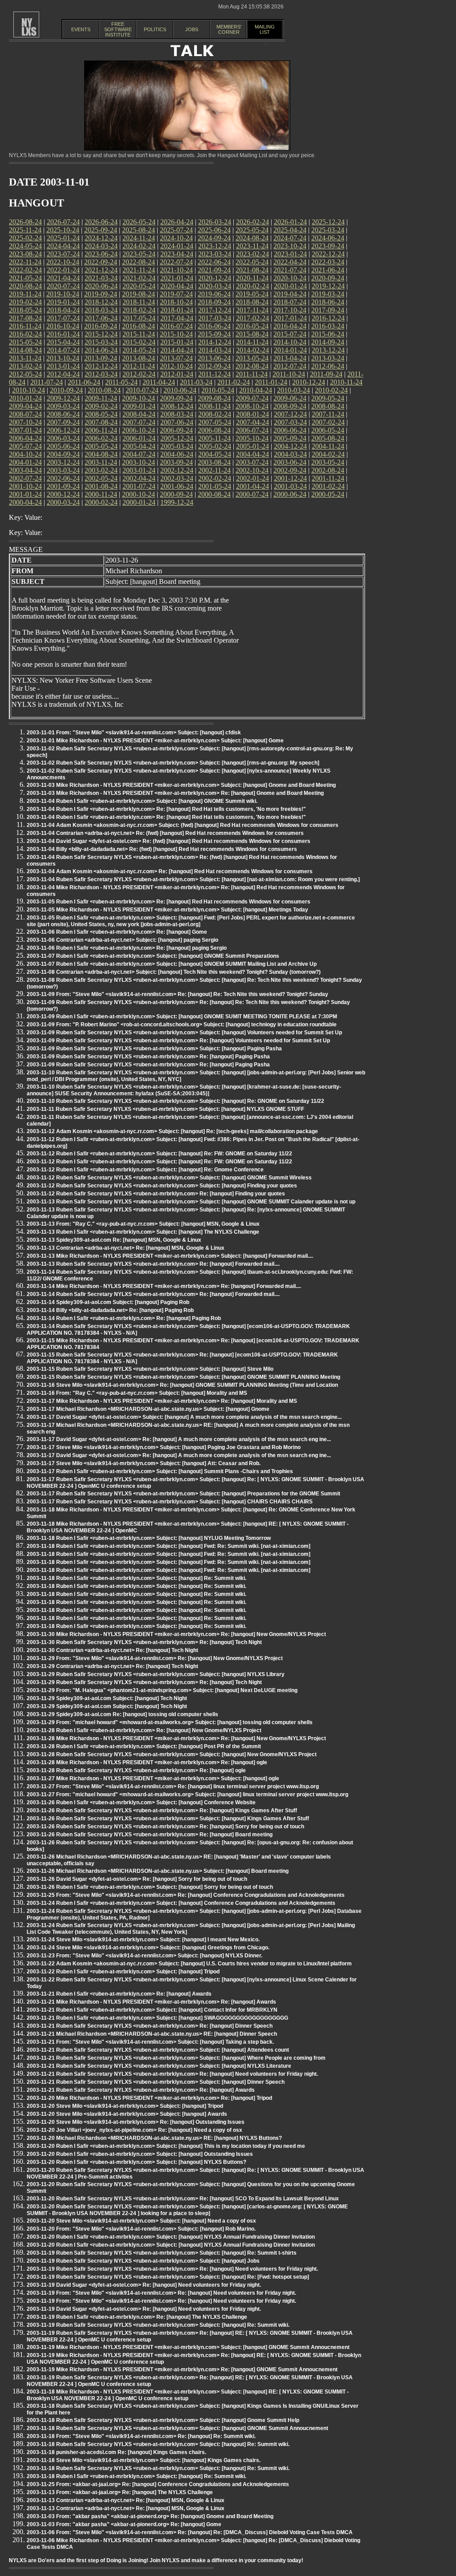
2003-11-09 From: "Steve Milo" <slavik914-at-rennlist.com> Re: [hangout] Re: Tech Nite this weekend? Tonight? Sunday (177, 994)
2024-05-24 (25, 246)
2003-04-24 (25, 470)
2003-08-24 (214, 462)
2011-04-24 (159, 382)
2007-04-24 (252, 422)
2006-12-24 (63, 430)
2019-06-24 (214, 294)
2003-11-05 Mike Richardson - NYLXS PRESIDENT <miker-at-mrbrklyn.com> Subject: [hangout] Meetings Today (167, 910)
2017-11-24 (252, 310)
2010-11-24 (346, 382)
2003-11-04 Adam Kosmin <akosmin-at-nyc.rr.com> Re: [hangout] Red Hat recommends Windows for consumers (170, 871)
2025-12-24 (328, 222)
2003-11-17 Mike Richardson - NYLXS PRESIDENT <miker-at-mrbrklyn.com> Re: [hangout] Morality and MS (162, 1401)
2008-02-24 (215, 414)
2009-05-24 (328, 398)
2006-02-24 (101, 438)
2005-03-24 (177, 446)
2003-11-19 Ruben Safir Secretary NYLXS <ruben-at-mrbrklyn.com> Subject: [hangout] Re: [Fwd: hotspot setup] (168, 2277)
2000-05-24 (328, 494)
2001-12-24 (290, 478)
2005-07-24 (25, 446)
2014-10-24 (290, 342)
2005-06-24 (63, 446)
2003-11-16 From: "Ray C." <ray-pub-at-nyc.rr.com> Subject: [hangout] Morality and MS (137, 1393)
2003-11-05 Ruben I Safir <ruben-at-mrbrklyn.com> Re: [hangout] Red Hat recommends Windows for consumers (169, 902)
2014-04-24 (177, 350)
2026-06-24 (101, 222)
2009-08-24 (214, 398)
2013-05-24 (252, 358)
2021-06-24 (328, 270)
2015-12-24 (101, 334)
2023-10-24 (290, 246)
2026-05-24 (139, 222)
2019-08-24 (138, 294)
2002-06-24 (63, 478)
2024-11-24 (139, 238)
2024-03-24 (101, 246)
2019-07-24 (176, 294)
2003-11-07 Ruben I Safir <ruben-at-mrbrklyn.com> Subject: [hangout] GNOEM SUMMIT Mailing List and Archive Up (172, 964)
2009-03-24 (63, 406)
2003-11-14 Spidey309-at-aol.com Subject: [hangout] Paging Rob (108, 1302)
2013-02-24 (25, 366)
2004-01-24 (25, 462)
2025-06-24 (214, 230)
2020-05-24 (139, 286)
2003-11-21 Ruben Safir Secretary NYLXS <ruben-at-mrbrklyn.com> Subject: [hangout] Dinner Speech (156, 2082)
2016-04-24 (290, 326)
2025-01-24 (63, 238)
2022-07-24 (176, 262)
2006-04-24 (25, 438)
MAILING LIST (265, 29)
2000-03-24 (63, 502)
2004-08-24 (101, 454)
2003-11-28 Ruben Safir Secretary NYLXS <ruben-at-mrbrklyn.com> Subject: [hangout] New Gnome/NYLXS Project (172, 1754)
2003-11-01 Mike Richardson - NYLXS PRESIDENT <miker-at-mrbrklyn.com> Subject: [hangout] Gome (155, 741)
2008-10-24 (252, 406)
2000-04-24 (25, 502)
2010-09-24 (66, 390)
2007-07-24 (139, 422)
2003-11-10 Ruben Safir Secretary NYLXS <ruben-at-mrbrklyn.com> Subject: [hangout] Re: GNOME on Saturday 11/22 (175, 1101)
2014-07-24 (63, 350)
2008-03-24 (177, 414)
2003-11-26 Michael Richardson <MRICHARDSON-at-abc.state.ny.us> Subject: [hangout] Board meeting (158, 1871)
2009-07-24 (252, 398)
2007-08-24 (101, 422)
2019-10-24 (63, 294)
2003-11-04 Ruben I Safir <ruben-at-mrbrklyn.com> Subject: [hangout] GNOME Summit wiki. (142, 801)
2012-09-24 (214, 366)
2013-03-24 (328, 358)
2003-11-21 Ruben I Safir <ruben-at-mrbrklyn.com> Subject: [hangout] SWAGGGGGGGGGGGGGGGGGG (157, 2018)
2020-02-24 (252, 286)
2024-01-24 (177, 246)
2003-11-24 (101, 462)
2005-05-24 (101, 446)
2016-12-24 (328, 318)
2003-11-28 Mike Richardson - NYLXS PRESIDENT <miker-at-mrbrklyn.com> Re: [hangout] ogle (147, 1762)
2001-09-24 (63, 486)
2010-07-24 (142, 390)
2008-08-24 (328, 406)
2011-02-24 (234, 382)
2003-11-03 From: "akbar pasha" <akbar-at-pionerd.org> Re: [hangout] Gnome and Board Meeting (150, 2516)
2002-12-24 (177, 470)
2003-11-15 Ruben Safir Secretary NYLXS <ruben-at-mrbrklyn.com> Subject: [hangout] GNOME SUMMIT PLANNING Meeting (183, 1377)
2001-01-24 (25, 494)
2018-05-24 (25, 310)
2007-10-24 (25, 422)
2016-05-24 (252, 326)
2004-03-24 (290, 454)
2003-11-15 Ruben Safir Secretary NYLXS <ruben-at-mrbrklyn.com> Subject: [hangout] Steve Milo (150, 1369)
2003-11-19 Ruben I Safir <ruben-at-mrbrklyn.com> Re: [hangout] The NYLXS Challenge (137, 2317)
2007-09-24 (63, 422)
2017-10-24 (290, 310)
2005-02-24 (215, 446)
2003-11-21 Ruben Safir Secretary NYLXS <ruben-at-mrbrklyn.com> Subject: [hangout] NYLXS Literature (159, 2066)
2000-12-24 (63, 494)
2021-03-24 (101, 278)
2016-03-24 (328, 326)
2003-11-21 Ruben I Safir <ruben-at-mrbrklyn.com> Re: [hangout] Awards (119, 1994)
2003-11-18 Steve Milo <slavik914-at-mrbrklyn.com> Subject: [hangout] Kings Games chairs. (144, 2460)
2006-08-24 (214, 430)
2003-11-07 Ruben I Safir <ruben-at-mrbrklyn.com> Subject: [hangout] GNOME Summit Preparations (153, 956)
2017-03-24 (215, 318)
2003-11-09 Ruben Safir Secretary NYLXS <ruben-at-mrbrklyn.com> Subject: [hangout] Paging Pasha (154, 1049)
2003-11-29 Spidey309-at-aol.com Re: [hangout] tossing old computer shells (122, 1714)
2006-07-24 (252, 430)
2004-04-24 (252, 454)
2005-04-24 (139, 446)
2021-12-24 (101, 270)
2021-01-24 (177, 278)
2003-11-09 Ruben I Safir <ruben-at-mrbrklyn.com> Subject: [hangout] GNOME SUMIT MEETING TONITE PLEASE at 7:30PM (182, 1017)
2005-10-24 (252, 438)
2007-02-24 (328, 422)
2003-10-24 (138, 462)
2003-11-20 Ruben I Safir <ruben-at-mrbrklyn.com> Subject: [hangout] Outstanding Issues (140, 2154)
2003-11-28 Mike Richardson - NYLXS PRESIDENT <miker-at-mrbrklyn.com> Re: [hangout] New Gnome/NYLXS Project (176, 1738)
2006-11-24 (101, 430)
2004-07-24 (139, 454)
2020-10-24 (290, 278)
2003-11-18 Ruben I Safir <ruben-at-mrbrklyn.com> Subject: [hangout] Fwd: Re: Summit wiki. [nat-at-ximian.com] (169, 1546)
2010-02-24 (331, 390)
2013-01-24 (63, 366)
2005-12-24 (177, 438)
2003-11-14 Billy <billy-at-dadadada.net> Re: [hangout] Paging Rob (110, 1310)
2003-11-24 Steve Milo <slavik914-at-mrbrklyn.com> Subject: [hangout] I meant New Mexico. (143, 1940)
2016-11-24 (25, 326)
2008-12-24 (177, 406)
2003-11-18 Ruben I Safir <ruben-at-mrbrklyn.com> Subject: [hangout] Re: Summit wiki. (136, 1578)
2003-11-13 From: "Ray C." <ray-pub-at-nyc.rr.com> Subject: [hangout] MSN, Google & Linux (143, 1224)
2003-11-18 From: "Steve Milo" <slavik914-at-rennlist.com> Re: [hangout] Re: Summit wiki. (141, 2436)
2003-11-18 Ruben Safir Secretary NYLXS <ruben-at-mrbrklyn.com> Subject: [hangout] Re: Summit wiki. (158, 2444)
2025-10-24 (63, 230)
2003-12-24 (63, 462)
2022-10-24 (63, 262)
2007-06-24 (177, 422)
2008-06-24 (63, 414)
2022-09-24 (101, 262)
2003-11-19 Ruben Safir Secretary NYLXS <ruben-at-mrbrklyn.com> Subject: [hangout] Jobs (143, 2261)
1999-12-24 (177, 502)
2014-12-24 (215, 342)
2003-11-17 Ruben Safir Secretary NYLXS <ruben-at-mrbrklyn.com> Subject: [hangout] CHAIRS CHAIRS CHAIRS (170, 1502)
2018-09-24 (214, 302)
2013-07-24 (176, 358)
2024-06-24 (328, 238)
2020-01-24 (290, 286)
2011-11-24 (252, 374)
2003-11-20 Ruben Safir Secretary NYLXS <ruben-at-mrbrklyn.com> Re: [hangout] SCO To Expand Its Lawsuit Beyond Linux (183, 2199)
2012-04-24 (63, 374)
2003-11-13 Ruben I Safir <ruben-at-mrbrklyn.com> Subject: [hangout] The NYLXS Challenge (143, 1232)
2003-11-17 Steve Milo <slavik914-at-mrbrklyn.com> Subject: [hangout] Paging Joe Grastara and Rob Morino (164, 1447)
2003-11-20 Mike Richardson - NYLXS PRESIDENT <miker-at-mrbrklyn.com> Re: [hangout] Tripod (149, 2098)
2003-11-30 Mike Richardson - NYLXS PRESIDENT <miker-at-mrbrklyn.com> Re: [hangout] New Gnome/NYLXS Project (176, 1634)
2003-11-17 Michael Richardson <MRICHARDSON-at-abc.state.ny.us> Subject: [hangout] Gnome (148, 1409)
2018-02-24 (139, 310)
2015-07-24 (290, 334)
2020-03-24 (215, 286)
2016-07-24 (176, 326)
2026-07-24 (63, 222)
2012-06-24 (328, 366)
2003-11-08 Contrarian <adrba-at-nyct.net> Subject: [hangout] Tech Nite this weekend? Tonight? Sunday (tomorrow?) (174, 972)
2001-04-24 (252, 486)
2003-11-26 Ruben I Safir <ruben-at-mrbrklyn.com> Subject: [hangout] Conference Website (141, 1802)
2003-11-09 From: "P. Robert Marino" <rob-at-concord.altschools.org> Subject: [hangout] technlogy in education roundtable (182, 1025)
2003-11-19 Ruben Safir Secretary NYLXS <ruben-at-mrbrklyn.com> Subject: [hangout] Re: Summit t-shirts (162, 2253)
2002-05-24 (101, 478)
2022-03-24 (328, 262)
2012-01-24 (177, 374)
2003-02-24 (101, 470)
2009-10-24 (138, 398)
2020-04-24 (177, 286)
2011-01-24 (271, 382)
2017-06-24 (101, 318)
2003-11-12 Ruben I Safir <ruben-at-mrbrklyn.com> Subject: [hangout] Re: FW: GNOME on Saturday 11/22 (159, 1154)
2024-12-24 (101, 238)
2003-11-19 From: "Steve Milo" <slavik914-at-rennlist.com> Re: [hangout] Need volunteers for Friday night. (161, 2293)
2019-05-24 (252, 294)
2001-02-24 (328, 486)
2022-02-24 (25, 270)
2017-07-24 (63, 318)
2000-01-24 (139, 502)
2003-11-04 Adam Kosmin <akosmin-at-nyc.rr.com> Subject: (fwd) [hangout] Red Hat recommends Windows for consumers (183, 825)
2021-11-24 (139, 270)
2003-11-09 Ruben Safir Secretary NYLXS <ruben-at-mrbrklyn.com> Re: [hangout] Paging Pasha (148, 1057)
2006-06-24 (290, 430)
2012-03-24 (101, 374)
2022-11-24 (25, 262)
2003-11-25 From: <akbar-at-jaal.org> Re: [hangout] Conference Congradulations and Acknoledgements (158, 2484)
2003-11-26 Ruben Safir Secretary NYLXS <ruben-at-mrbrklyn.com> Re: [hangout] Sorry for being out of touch (165, 1827)
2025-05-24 (252, 230)
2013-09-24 (101, 358)
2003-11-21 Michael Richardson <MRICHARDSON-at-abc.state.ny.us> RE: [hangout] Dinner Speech (152, 2034)
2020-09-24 (328, 278)
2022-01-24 (63, 270)
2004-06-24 (177, 454)
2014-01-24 (290, 350)
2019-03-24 (328, 294)
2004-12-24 (290, 446)
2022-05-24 (252, 262)
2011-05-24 (121, 382)
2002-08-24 (328, 470)
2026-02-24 (252, 222)
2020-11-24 (252, 278)
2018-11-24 (139, 302)
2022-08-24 (138, 262)
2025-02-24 (25, 238)
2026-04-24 (177, 222)
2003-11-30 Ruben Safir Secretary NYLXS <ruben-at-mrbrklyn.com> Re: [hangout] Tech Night (144, 1642)
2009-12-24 (63, 398)
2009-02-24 (101, 406)
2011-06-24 (84, 382)
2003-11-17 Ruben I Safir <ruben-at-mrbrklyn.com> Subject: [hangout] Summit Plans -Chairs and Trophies (160, 1471)
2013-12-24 (328, 350)
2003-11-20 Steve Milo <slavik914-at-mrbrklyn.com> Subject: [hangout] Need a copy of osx (141, 2221)
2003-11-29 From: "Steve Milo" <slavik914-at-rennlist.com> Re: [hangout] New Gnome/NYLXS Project (155, 1658)
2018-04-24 (63, 310)
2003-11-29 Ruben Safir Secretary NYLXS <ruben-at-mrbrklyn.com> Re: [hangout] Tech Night (144, 1682)
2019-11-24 (25, 294)
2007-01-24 (25, 430)
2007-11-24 (328, 414)
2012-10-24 (176, 366)
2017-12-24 (215, 310)
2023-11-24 (252, 246)
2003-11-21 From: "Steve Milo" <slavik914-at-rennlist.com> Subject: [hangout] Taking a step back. (150, 2042)
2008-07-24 (25, 414)
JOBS (192, 29)
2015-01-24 (177, 342)
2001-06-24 (177, 486)
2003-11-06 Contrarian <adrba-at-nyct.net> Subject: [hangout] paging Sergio (122, 940)
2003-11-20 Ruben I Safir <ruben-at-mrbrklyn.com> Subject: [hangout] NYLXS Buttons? (136, 2162)
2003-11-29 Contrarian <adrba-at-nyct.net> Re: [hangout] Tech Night (112, 1666)
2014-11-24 (252, 342)
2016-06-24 (214, 326)
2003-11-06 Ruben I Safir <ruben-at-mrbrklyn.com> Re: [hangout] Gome (117, 932)
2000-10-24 (138, 494)
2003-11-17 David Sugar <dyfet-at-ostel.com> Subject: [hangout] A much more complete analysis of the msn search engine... (184, 1417)
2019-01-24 (63, 302)
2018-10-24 (176, 302)
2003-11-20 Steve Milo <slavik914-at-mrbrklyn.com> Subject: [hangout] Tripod (125, 2106)
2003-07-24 (252, 462)
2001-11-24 (328, 478)
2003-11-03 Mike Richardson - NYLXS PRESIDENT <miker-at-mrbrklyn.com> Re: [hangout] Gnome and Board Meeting (175, 793)
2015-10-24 (176, 334)
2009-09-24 (176, 398)
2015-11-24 (139, 334)
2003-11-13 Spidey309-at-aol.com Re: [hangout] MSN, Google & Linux (114, 1240)
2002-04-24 (139, 478)
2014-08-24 (25, 350)
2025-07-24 (176, 230)
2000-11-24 (101, 494)
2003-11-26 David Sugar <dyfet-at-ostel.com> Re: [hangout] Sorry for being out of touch (137, 1879)
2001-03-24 (290, 486)
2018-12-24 (101, 302)
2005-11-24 (214, 438)
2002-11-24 (214, 470)
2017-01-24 (290, 318)
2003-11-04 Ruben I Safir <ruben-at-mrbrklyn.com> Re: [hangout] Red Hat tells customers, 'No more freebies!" (166, 809)
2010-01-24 (25, 398)
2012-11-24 (139, 366)
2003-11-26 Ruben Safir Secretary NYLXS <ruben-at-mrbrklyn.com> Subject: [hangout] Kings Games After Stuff (168, 1819)
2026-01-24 (290, 222)
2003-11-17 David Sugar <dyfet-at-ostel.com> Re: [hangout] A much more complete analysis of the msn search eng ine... (179, 1439)
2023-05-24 (139, 254)
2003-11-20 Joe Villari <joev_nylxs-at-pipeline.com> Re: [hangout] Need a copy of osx (134, 2130)
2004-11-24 (328, 446)
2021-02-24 (139, 278)
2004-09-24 (63, 454)
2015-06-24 (328, 334)
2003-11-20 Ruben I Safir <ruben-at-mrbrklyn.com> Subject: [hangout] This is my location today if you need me (166, 2146)
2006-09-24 (176, 430)
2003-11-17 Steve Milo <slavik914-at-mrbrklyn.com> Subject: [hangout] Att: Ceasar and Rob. (144, 1463)
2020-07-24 (63, 286)
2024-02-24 (139, 246)
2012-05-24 (25, 374)
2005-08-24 (328, 438)
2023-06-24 (101, 254)
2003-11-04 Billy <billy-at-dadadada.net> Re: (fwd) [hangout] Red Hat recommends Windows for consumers (162, 849)
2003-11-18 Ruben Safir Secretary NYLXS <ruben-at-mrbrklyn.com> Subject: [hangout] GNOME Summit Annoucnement (177, 2428)
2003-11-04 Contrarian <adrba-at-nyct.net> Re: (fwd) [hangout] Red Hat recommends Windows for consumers (165, 833)
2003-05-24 (328, 462)
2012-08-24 (252, 366)
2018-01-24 (177, 310)
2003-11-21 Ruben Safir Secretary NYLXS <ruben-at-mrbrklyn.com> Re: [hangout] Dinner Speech (150, 2026)
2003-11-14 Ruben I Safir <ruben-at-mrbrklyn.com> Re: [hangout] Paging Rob (124, 1318)
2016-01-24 (63, 334)
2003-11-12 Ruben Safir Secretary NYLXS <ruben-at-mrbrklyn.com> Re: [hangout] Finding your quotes (156, 1194)
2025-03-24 (328, 230)
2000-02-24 (101, 502)
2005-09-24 (290, 438)
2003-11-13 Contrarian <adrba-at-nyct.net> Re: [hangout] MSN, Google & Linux (126, 1248)
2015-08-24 (252, 334)
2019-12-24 (328, 286)
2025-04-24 (290, 230)
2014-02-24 (252, 350)
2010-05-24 (218, 390)
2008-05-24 (101, 414)
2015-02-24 (139, 342)
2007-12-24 (290, 414)
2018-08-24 (252, 302)
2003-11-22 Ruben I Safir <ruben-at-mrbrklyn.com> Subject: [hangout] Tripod (123, 1972)
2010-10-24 (28, 390)
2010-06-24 (180, 390)
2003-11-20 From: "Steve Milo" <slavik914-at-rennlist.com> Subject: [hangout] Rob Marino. (141, 2229)
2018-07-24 (290, 302)
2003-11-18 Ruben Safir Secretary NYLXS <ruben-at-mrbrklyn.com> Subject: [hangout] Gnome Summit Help (163, 2420)
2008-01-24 (252, 414)
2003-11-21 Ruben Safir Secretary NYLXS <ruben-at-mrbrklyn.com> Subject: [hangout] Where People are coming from (176, 2058)
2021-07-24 (290, 270)
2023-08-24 (25, 254)
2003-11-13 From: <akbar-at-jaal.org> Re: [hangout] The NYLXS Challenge (120, 2492)
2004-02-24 (328, 454)
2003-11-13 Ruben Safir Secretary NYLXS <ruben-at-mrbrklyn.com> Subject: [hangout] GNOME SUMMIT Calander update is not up (191, 1202)
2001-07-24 (139, 486)
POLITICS (155, 29)
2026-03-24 (215, 222)
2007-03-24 (290, 422)
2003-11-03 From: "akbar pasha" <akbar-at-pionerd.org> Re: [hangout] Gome (124, 2524)
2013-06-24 (214, 358)
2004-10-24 (25, 454)
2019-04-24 (290, 294)
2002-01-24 (252, 478)
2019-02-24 (25, 302)
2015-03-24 (101, 342)
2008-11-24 (214, 406)
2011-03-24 (196, 382)
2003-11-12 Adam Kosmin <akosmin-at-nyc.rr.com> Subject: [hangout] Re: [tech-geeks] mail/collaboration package (172, 1131)
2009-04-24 (25, 406)
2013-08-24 (138, 358)
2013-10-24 (63, 358)
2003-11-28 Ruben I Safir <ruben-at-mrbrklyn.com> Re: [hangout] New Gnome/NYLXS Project (144, 1730)
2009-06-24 (290, 398)
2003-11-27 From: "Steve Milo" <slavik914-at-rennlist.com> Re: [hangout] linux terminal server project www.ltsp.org (173, 1786)
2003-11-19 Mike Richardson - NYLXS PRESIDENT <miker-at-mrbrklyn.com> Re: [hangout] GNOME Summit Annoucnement (182, 2369)
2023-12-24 (215, 246)
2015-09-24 (214, 334)
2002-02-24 (215, 478)
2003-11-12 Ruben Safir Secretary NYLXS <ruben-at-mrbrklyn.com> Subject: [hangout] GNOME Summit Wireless (169, 1178)
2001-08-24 (101, 486)
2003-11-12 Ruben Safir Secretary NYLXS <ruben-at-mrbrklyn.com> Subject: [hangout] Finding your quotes (162, 1186)
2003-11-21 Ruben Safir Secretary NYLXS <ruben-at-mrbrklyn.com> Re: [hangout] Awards (141, 2090)
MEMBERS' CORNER (229, 29)
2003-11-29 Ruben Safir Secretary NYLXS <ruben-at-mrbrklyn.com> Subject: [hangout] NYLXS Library (156, 1674)
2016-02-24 (25, 334)
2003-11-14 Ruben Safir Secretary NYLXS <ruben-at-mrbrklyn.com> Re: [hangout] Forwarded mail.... (153, 1294)
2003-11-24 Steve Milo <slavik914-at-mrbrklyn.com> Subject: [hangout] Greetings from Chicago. (148, 1948)
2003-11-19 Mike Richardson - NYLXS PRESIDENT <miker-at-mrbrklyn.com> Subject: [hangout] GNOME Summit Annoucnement (188, 2347)
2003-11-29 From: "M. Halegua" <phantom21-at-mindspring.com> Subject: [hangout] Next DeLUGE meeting (162, 1690)
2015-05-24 (25, 342)
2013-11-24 (25, 358)
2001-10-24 (25, 486)
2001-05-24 (215, 486)
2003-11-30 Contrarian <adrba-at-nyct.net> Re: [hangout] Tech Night (112, 1650)
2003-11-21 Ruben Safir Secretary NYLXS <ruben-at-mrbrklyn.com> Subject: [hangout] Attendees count (158, 2050)
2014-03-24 (215, 350)
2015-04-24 (63, 342)
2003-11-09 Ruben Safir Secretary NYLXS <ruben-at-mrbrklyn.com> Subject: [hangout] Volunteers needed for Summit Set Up (184, 1033)
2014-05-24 (139, 350)
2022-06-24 (214, 262)
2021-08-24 (252, 270)
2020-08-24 (25, 286)
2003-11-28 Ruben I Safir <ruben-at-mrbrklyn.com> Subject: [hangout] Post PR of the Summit (144, 1746)
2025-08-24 (138, 230)
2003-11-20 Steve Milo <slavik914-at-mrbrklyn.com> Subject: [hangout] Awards (127, 2114)
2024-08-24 (252, 238)
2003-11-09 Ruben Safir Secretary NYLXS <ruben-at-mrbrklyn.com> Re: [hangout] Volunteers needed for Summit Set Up (178, 1041)
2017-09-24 (328, 310)
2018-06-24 (328, 302)
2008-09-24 (290, 406)
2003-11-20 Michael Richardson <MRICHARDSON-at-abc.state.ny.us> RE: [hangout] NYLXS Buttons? (154, 2138)
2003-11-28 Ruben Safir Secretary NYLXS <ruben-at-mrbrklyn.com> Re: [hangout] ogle (136, 1770)
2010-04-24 (256, 390)
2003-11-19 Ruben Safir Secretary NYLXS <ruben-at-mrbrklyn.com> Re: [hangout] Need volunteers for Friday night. (172, 2269)
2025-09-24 (101, 230)
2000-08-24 (214, 494)
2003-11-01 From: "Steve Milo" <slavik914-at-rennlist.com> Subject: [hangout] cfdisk (134, 733)
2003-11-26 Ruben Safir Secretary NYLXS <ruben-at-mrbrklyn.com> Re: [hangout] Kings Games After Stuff (162, 1810)
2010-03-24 (293, 390)
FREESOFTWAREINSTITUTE (118, 29)
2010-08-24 (104, 390)
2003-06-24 (290, 462)
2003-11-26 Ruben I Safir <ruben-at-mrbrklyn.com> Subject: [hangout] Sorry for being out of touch (150, 1887)
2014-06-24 (101, 350)
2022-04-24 (290, 262)
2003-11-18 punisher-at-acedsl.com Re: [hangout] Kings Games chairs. (116, 2452)
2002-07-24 (25, 478)
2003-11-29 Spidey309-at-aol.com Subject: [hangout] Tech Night (107, 1698)
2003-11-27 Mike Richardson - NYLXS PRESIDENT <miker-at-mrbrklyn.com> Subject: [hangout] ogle (153, 1778)
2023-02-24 (252, 254)
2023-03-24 (215, 254)
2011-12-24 (214, 374)
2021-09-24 (214, 270)
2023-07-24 (63, 254)
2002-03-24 (177, 478)
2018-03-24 (101, 310)
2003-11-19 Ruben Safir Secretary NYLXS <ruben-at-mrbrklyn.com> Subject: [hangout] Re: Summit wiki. (158, 2325)
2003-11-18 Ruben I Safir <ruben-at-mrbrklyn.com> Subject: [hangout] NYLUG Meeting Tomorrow (149, 1538)
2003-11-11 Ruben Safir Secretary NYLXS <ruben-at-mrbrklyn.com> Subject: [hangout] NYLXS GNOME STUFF (165, 1109)
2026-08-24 (25, 222)
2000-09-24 (176, 494)
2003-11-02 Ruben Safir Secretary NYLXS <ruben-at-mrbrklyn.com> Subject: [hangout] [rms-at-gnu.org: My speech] (173, 763)
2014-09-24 (328, 342)
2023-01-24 (290, 254)
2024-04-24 (63, 246)
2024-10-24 (176, 238)
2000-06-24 (290, 494)
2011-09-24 (326, 374)
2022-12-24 (328, 254)
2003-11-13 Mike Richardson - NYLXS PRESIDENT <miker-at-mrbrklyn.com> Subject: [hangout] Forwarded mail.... (170, 1256)
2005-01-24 (252, 446)
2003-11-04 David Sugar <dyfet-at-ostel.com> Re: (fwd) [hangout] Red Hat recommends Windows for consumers (169, 841)
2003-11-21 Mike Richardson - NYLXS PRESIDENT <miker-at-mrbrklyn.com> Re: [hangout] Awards (151, 2002)
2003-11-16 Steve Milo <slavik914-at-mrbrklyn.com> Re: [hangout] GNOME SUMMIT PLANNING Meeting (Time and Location (182, 1385)
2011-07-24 (47, 382)
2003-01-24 (139, 470)
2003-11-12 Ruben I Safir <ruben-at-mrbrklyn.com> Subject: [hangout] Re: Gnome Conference (145, 1170)
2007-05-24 (215, 422)
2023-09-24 (328, 246)
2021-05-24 (25, 278)
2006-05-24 (328, 430)
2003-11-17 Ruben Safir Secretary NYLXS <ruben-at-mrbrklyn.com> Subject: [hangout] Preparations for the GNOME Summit (183, 1494)
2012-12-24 (101, 366)
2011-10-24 (289, 374)
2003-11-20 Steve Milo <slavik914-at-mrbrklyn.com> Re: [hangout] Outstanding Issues (136, 2122)
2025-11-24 (25, 230)
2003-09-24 (176, 462)
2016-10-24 (63, 326)
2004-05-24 (215, 454)
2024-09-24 (214, 238)
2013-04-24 (290, 358)
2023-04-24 (177, 254)
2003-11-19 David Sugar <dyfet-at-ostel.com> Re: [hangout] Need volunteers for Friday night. (144, 2285)
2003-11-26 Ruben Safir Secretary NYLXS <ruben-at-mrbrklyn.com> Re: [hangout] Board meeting (150, 1835)
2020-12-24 (215, 278)
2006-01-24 (139, 438)
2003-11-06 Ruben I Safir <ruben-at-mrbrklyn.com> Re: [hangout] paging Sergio (127, 948)
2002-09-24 (290, 470)
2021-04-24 (63, 278)
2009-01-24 (139, 406)
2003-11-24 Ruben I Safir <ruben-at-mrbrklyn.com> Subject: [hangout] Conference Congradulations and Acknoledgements (181, 1903)
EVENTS (81, 29)
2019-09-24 (101, 294)
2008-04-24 (139, 414)
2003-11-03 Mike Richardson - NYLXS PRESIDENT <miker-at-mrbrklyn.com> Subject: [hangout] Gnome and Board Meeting (181, 785)
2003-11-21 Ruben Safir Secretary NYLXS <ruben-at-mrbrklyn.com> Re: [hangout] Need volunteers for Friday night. (172, 2074)
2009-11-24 (101, 398)
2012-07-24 (290, 366)
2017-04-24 (177, 318)
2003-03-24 (63, 470)
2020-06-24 (101, 286)
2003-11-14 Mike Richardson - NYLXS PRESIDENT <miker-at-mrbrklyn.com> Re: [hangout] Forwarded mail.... (164, 1286)
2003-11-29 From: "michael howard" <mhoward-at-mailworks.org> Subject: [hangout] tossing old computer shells (170, 1722)
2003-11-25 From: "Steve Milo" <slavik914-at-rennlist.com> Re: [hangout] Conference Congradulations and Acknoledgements (186, 1895)
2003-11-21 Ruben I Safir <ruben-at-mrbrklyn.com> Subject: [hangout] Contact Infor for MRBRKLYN (152, 2010)
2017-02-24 (252, 318)
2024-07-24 (290, 238)
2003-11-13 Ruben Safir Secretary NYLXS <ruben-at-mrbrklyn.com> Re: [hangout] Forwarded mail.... (153, 1264)
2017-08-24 (25, 318)
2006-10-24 (138, 430)
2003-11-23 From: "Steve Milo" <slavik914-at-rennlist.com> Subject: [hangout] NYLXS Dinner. (145, 1956)
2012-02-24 (139, 374)
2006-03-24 (63, 438)
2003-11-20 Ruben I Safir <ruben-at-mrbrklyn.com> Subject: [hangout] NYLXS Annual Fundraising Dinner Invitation (171, 2237)
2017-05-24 (139, 318)
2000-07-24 (252, 494)
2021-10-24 (176, 270)
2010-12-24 (309, 382)
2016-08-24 (138, 326)
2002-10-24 (252, 470)
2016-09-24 (101, 326)
